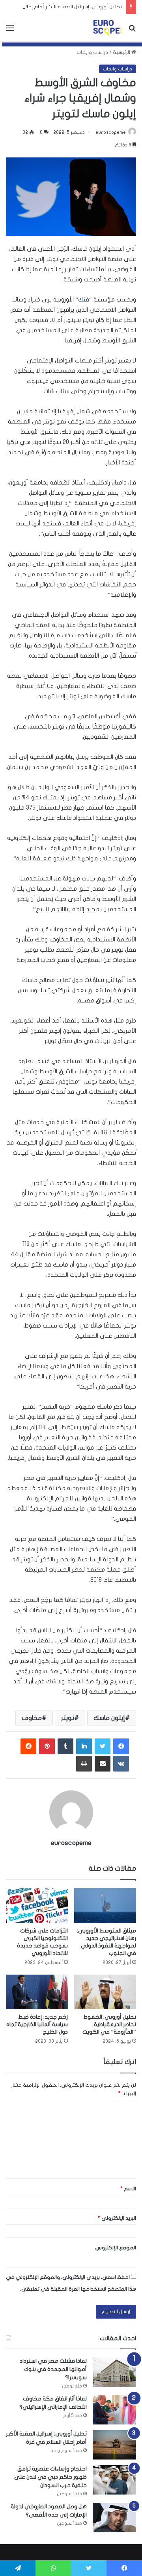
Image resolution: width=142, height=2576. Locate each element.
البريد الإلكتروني (117, 2218)
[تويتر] (103, 1746)
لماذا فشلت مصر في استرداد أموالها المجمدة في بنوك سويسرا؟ (53, 2369)
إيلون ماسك (109, 1718)
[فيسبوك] (121, 1746)
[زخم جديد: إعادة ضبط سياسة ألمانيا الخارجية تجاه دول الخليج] (37, 1992)
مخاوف (32, 1718)
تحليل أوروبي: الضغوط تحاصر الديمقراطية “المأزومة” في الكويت (109, 2024)
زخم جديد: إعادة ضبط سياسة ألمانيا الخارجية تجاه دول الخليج (37, 2024)
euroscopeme (111, 132)
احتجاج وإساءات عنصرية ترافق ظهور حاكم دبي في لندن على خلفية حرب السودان (50, 2477)
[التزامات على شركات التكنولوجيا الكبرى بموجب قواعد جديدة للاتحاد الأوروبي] (37, 1906)
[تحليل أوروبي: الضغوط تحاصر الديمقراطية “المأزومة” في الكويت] (105, 1992)
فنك (84, 300)
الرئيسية (122, 52)
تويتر (68, 1718)
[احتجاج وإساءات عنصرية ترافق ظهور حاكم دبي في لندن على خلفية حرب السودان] (114, 2480)
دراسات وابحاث (92, 52)
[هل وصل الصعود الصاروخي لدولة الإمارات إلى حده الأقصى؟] (114, 2518)
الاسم (128, 2189)
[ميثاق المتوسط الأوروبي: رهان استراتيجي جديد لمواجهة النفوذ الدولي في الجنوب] (105, 1906)
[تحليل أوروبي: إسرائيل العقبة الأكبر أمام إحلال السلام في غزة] (114, 2445)
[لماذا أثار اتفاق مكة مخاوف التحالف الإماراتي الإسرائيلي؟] (114, 2410)
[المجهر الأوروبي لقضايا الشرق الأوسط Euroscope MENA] (107, 28)
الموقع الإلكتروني (116, 2248)
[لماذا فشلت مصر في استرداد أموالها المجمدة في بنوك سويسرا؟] (114, 2372)
